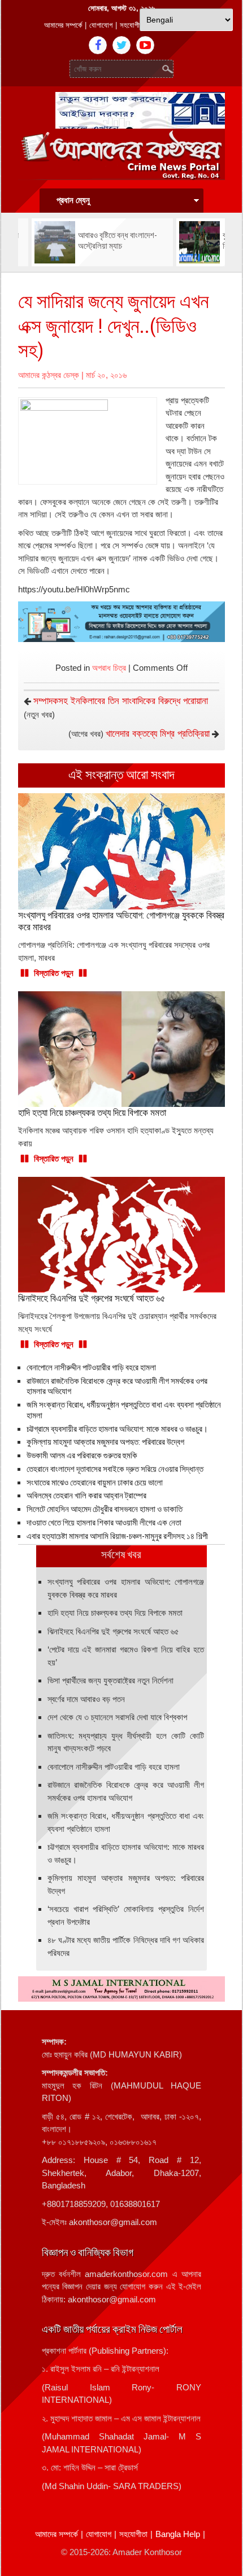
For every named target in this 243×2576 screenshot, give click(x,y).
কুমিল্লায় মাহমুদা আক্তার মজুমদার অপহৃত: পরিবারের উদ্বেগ (105, 1442)
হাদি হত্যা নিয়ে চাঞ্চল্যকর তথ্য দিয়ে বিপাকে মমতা (115, 1613)
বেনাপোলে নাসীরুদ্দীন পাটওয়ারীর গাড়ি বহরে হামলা (91, 1368)
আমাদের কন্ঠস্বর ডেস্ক (49, 375)
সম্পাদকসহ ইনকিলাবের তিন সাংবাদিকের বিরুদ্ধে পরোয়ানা (121, 701)
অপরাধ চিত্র (109, 668)
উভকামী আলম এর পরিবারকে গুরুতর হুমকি (82, 1456)
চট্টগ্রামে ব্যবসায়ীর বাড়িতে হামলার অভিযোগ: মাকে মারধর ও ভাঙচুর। (117, 1429)
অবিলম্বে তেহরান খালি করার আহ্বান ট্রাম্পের (86, 1496)
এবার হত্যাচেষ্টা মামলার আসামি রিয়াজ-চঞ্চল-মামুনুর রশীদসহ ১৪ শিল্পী (117, 1536)
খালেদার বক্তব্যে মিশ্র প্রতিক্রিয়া (158, 734)
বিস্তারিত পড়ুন (54, 973)
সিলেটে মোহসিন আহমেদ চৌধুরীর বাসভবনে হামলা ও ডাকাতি (105, 1509)
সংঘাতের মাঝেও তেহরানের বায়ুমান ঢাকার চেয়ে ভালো (95, 1483)
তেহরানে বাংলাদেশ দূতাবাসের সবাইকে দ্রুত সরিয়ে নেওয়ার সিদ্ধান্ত (115, 1469)
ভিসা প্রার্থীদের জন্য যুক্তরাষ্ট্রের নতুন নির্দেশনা (110, 1680)
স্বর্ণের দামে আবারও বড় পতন (86, 1699)
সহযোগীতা (132, 25)
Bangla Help (178, 2534)
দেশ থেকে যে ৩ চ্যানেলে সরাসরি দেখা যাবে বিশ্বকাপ (117, 1717)
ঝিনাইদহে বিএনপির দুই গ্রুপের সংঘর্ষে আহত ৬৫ (113, 1631)
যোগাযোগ (101, 25)
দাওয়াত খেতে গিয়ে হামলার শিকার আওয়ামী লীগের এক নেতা (104, 1523)
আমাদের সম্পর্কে (63, 25)
